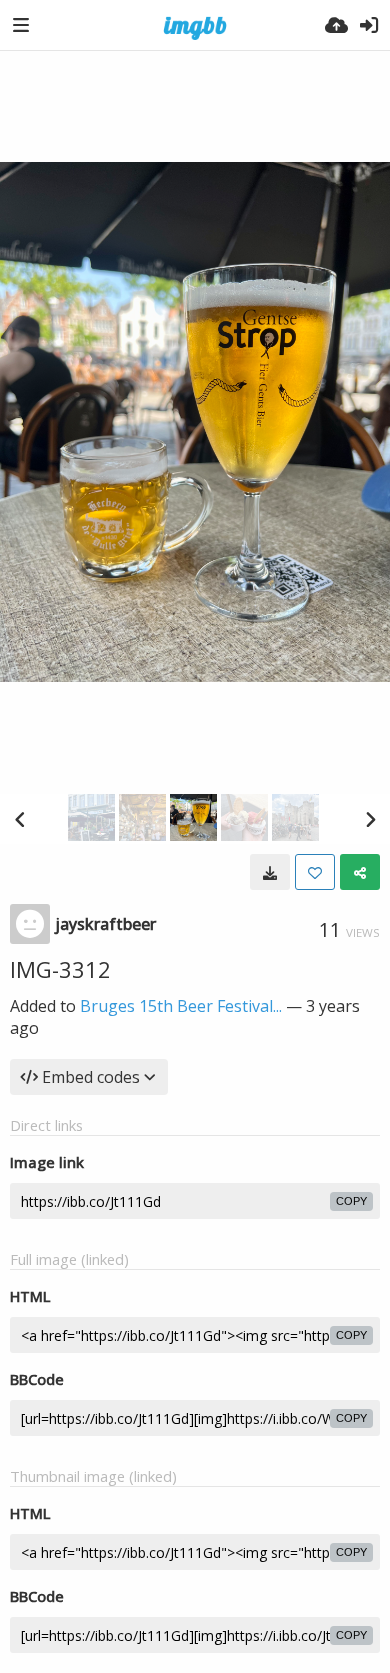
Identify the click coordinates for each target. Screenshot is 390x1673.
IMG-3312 (60, 969)
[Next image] (370, 819)
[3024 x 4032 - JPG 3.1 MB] (270, 872)
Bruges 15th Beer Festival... (181, 1006)
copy (351, 1201)
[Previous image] (20, 819)
